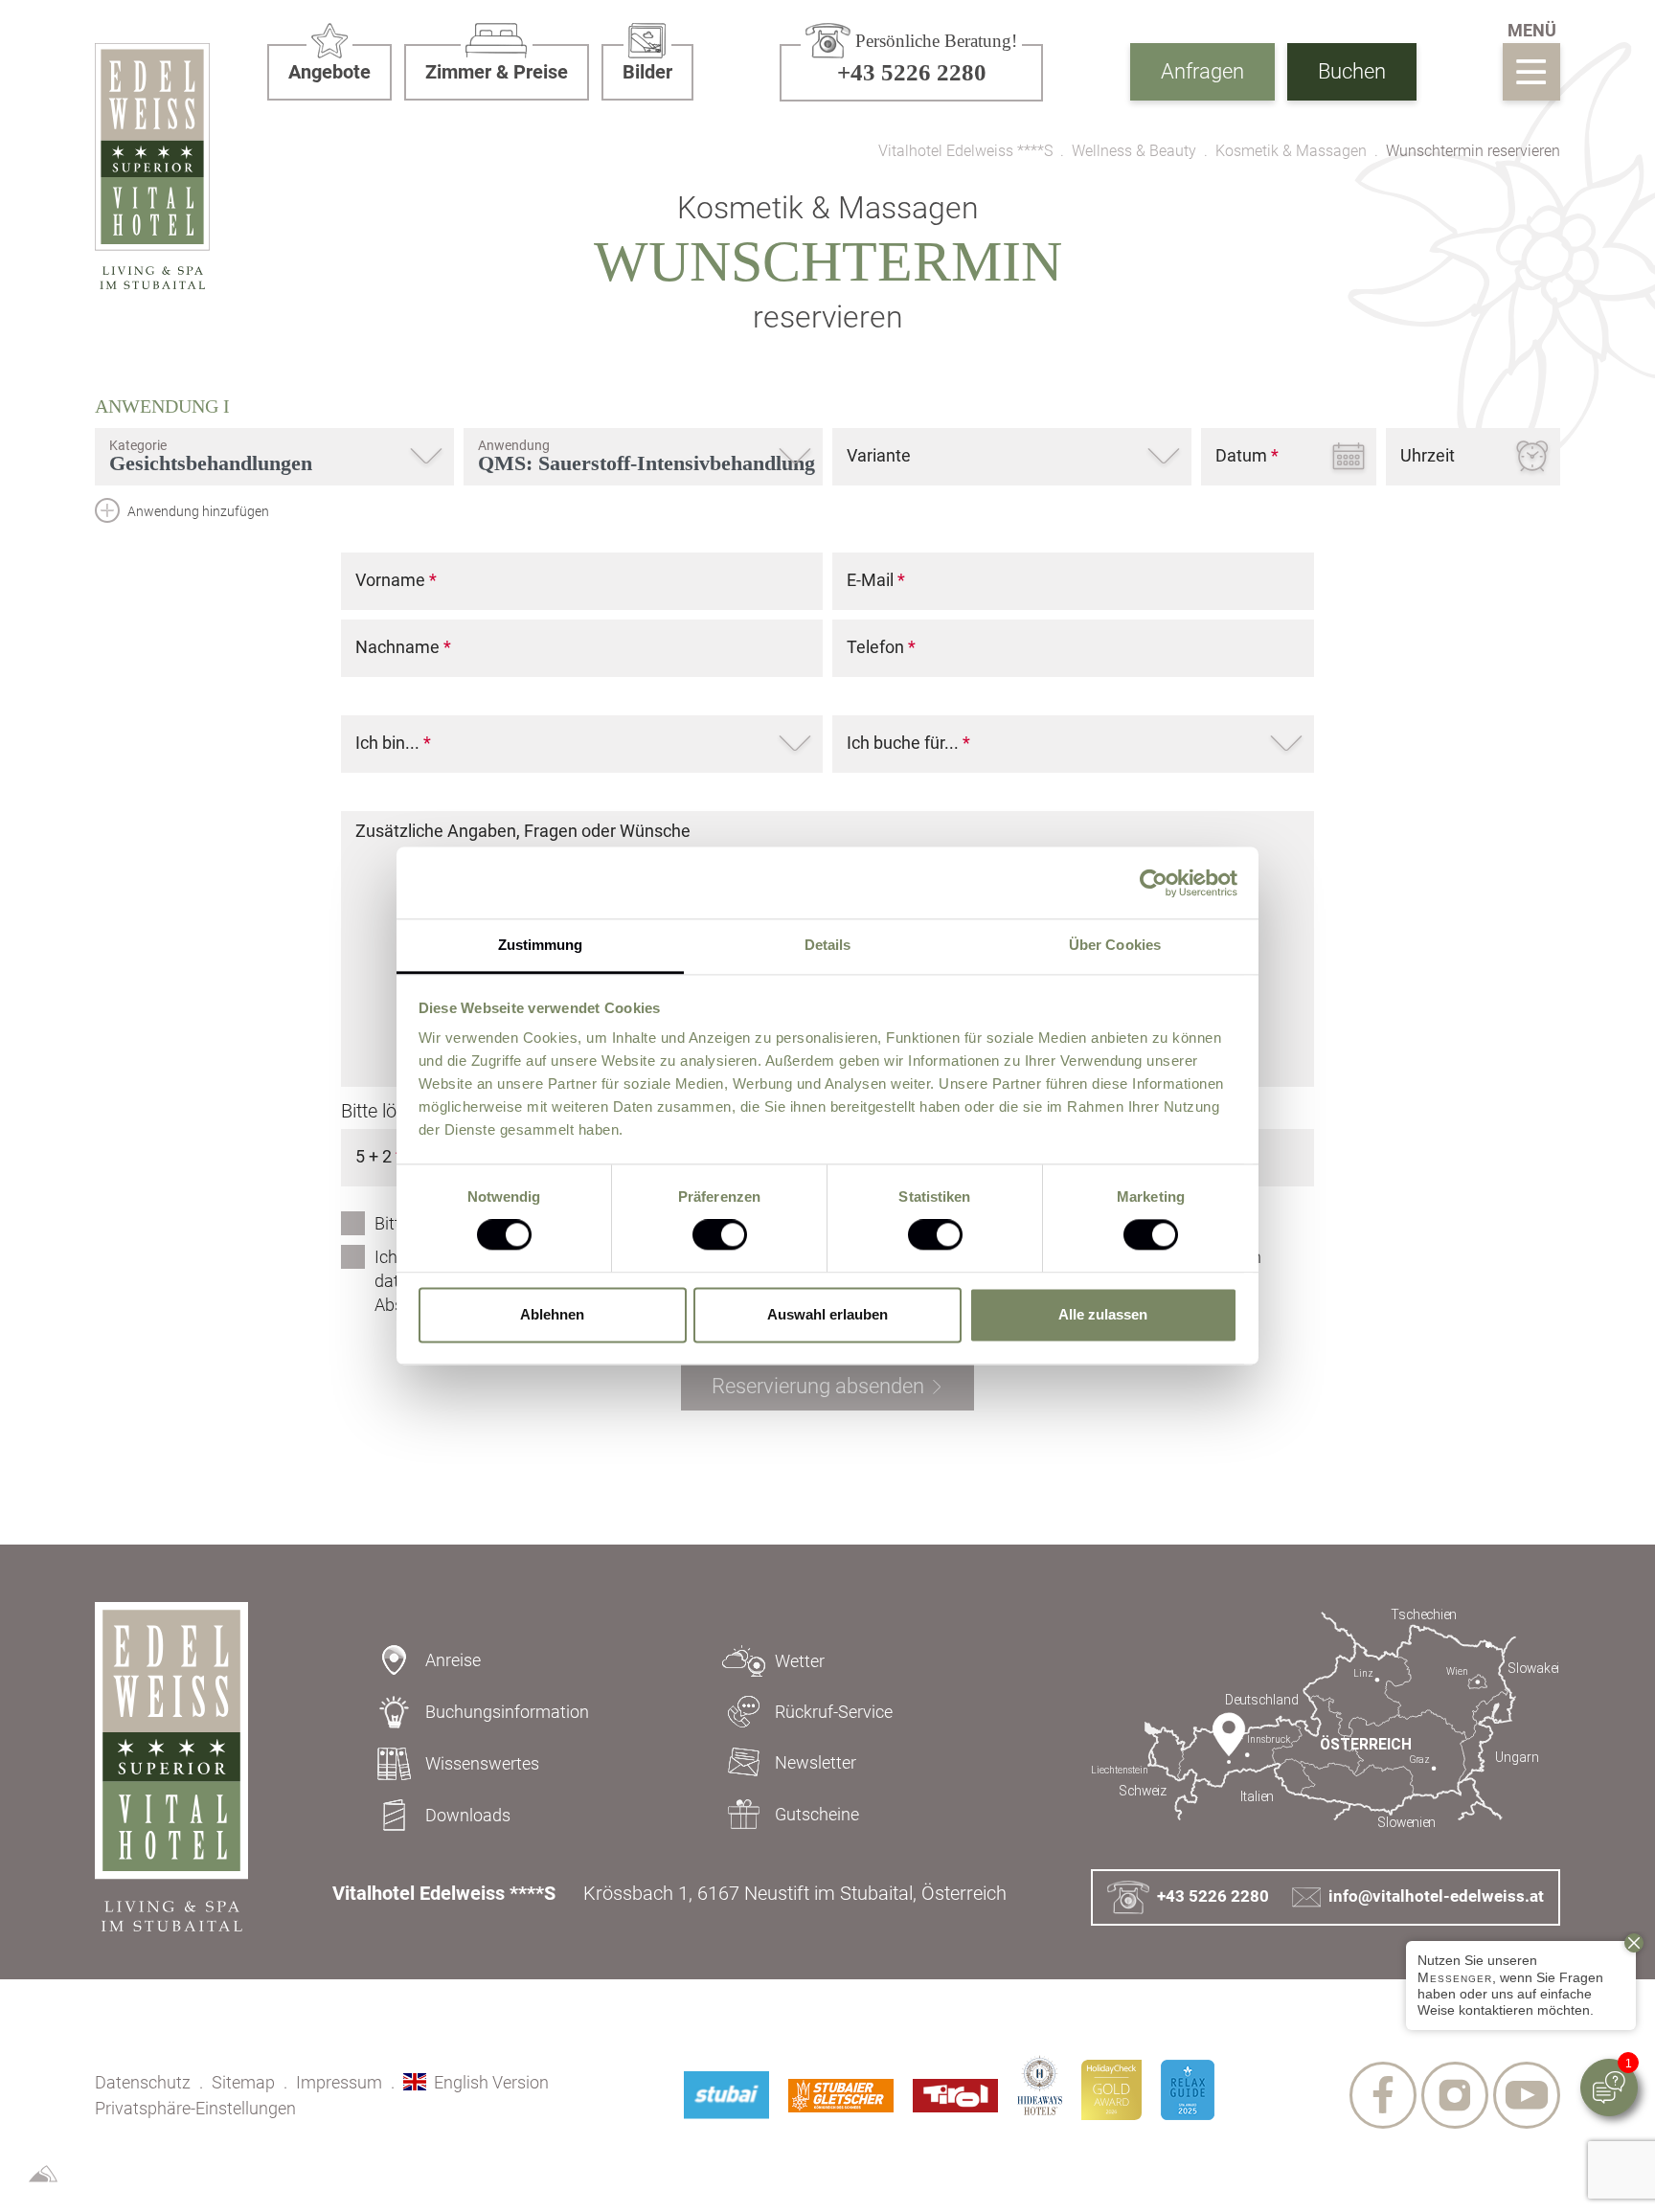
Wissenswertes (482, 1763)
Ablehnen (552, 1314)
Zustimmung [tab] (541, 945)
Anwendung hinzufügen (197, 511)
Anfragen (1202, 71)
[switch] (720, 1235)
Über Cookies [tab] (1115, 945)
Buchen (1352, 71)
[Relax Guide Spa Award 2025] (1188, 2090)
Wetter (800, 1661)
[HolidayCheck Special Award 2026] (1111, 2090)
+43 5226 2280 (1213, 1896)
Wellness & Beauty (1134, 151)
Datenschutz (143, 2082)
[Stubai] (726, 2095)
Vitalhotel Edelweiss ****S (965, 151)
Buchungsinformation (507, 1712)
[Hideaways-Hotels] (1040, 2085)
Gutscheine (817, 1814)
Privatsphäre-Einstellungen (195, 2108)
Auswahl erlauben (827, 1314)
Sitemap (243, 2082)
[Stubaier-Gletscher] (841, 2096)
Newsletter (816, 1762)
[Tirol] (955, 2096)
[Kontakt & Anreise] (1326, 1719)
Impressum (339, 2082)
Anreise (453, 1660)
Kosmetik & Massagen (1291, 151)
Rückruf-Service (834, 1712)
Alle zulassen (1103, 1314)
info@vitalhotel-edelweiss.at (1436, 1896)
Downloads (468, 1815)
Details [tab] (828, 945)
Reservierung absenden (818, 1386)
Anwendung (162, 406)
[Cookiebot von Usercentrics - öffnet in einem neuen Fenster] (1154, 883)
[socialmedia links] (1383, 2095)
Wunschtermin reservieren (1473, 151)
